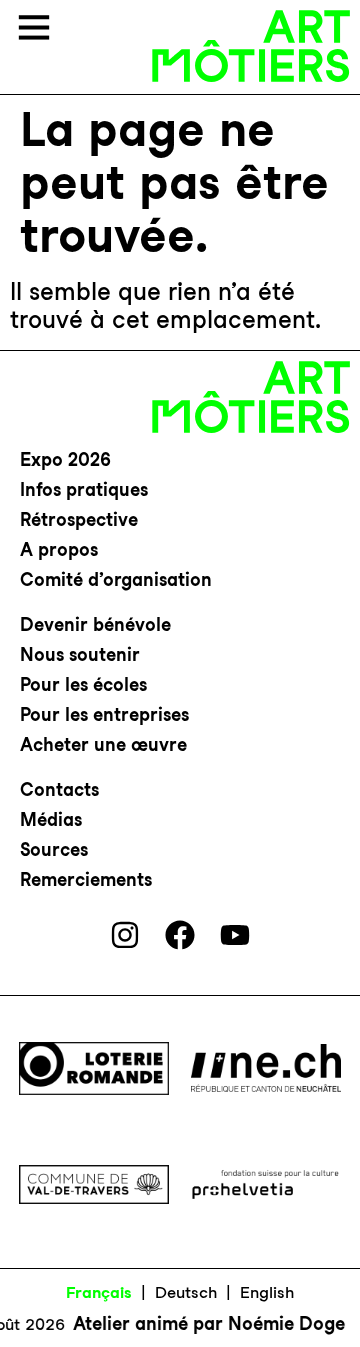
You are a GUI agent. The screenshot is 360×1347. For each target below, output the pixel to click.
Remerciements (86, 879)
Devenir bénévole (95, 624)
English (267, 1292)
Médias (51, 819)
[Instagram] (125, 935)
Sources (54, 849)
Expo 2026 (65, 459)
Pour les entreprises (104, 714)
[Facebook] (180, 935)
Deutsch (186, 1292)
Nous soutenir (80, 654)
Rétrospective (79, 519)
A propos (59, 549)
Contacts (59, 789)
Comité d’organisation (116, 579)
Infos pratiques (84, 489)
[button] (34, 30)
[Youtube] (235, 935)
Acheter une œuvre (103, 744)
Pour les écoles (83, 684)
